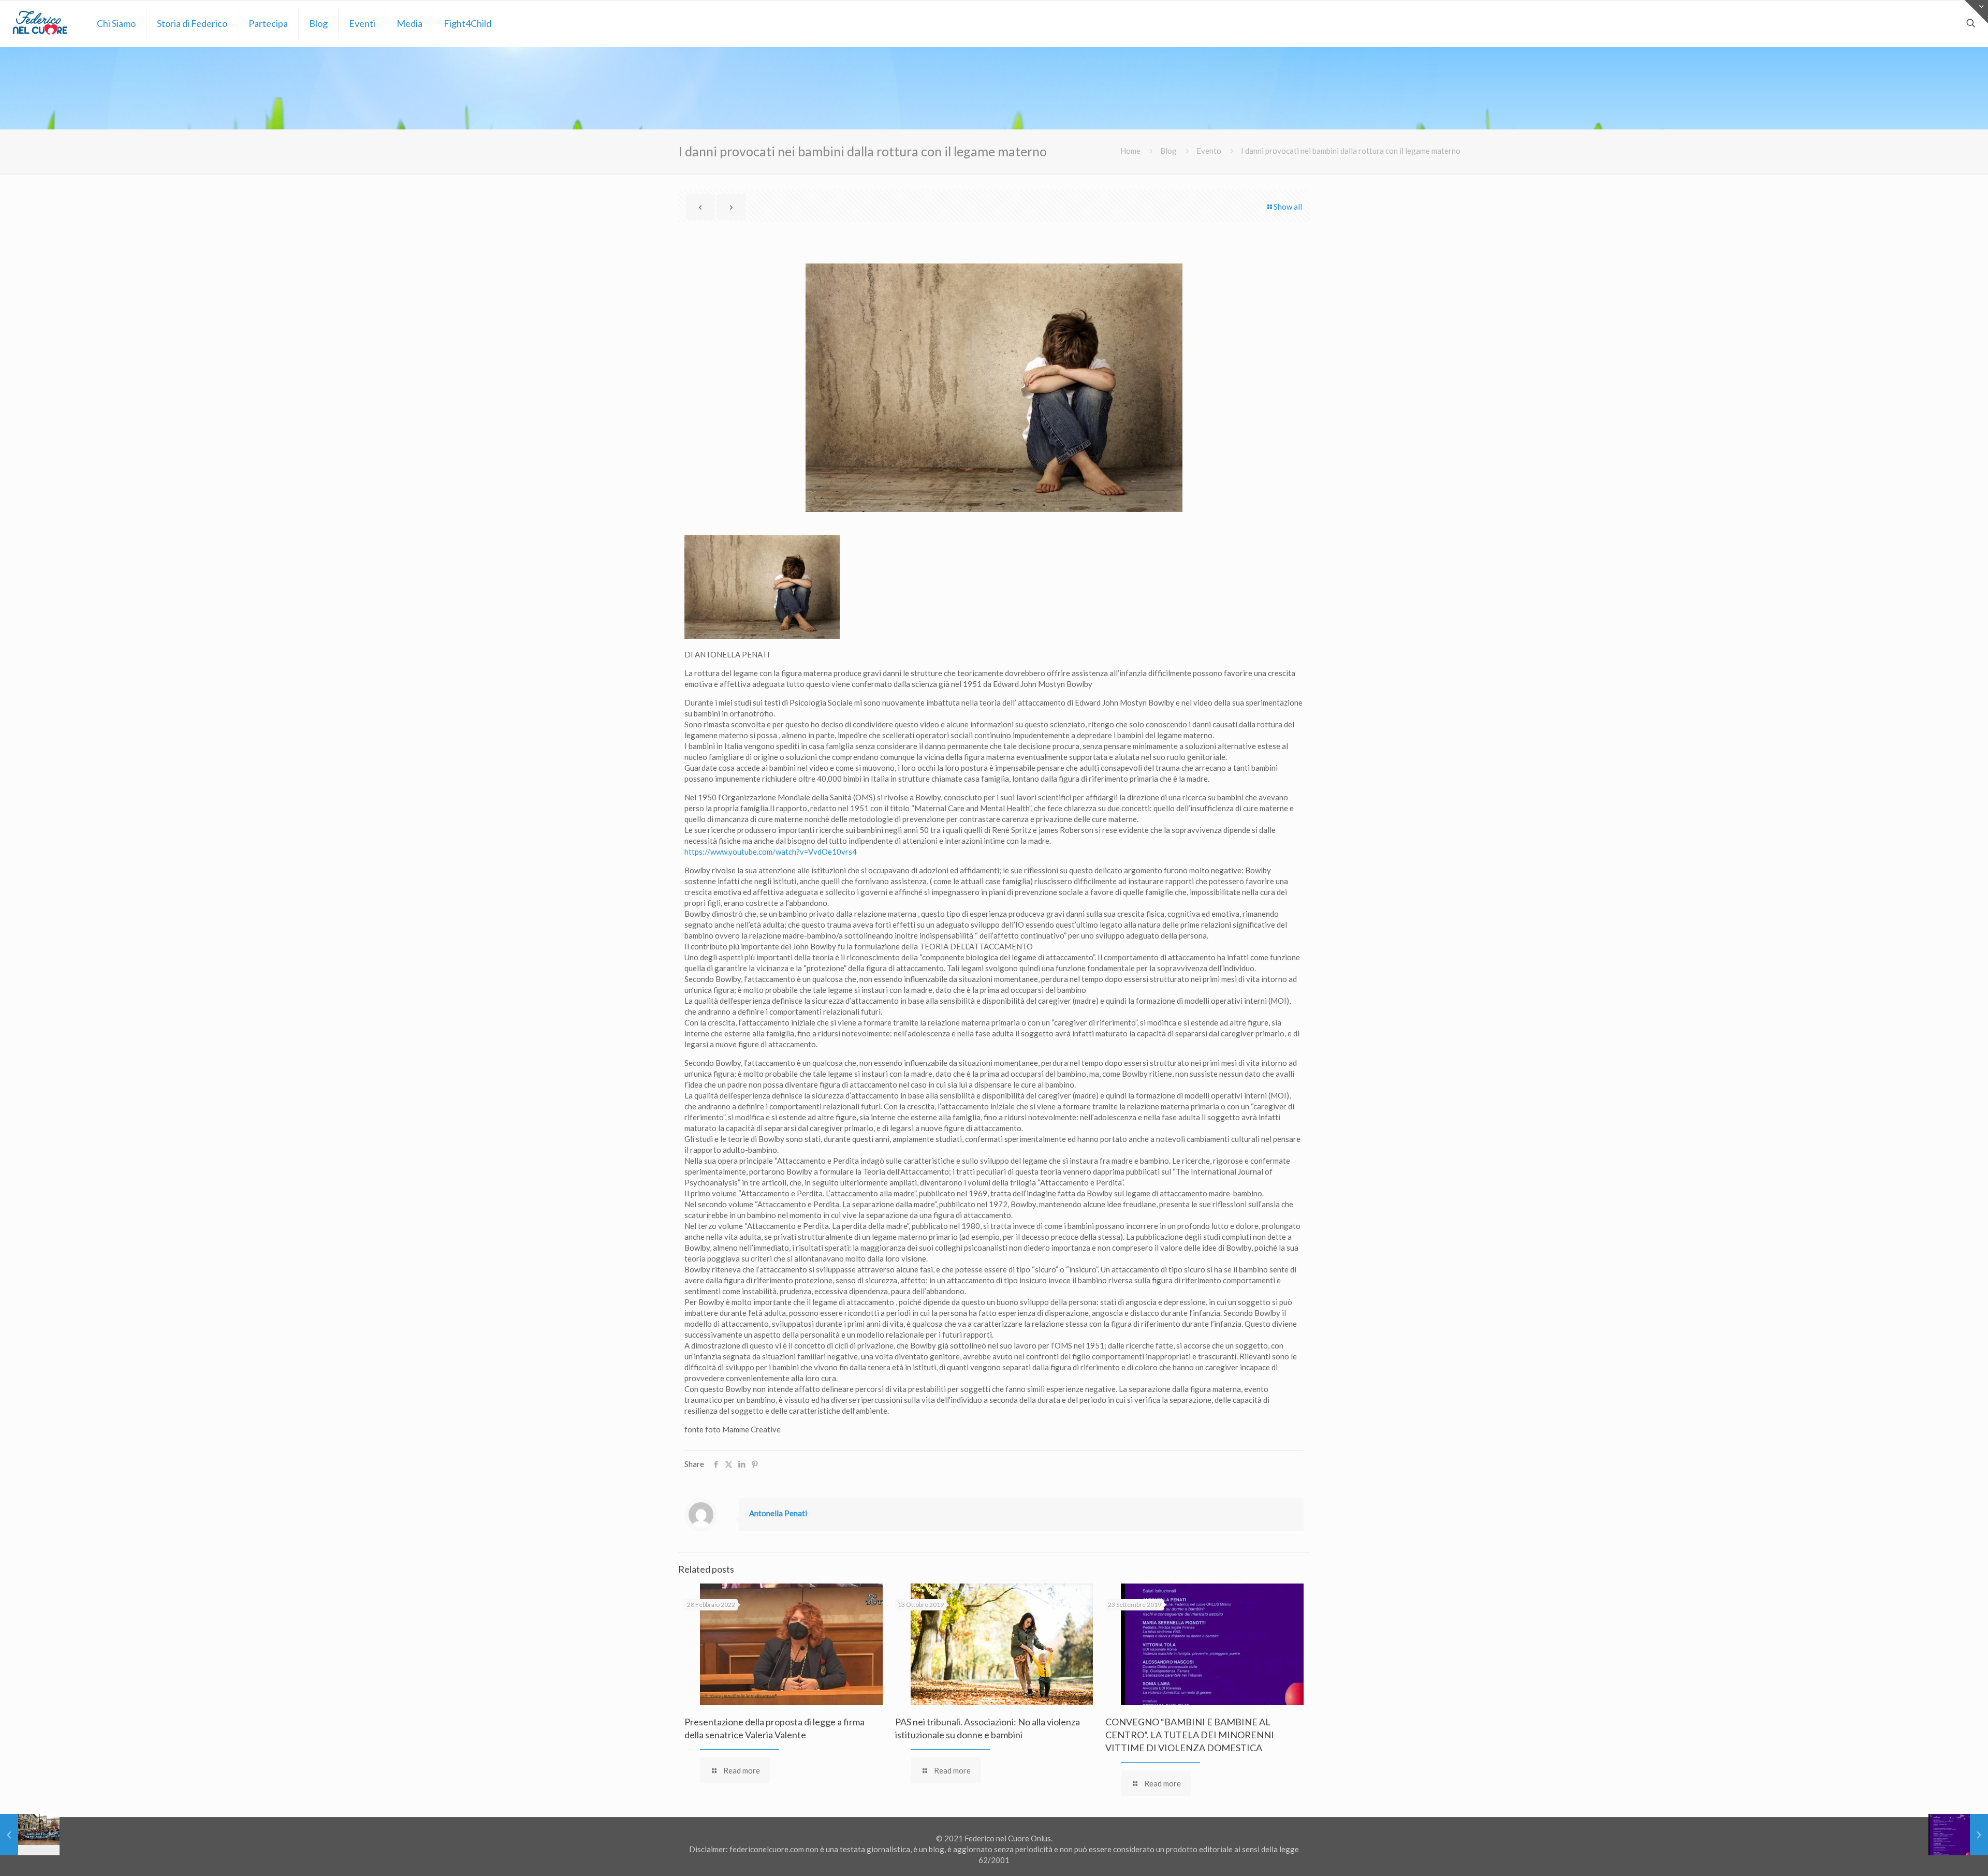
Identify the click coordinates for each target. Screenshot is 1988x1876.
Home (1130, 151)
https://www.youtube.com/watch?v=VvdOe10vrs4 (771, 852)
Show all (1288, 207)
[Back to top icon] (1938, 1855)
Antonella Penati (778, 1513)
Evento (1209, 151)
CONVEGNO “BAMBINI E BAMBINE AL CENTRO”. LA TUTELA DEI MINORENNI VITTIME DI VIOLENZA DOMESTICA (1190, 1735)
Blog (1168, 151)
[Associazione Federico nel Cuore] (41, 23)
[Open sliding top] (1976, 12)
